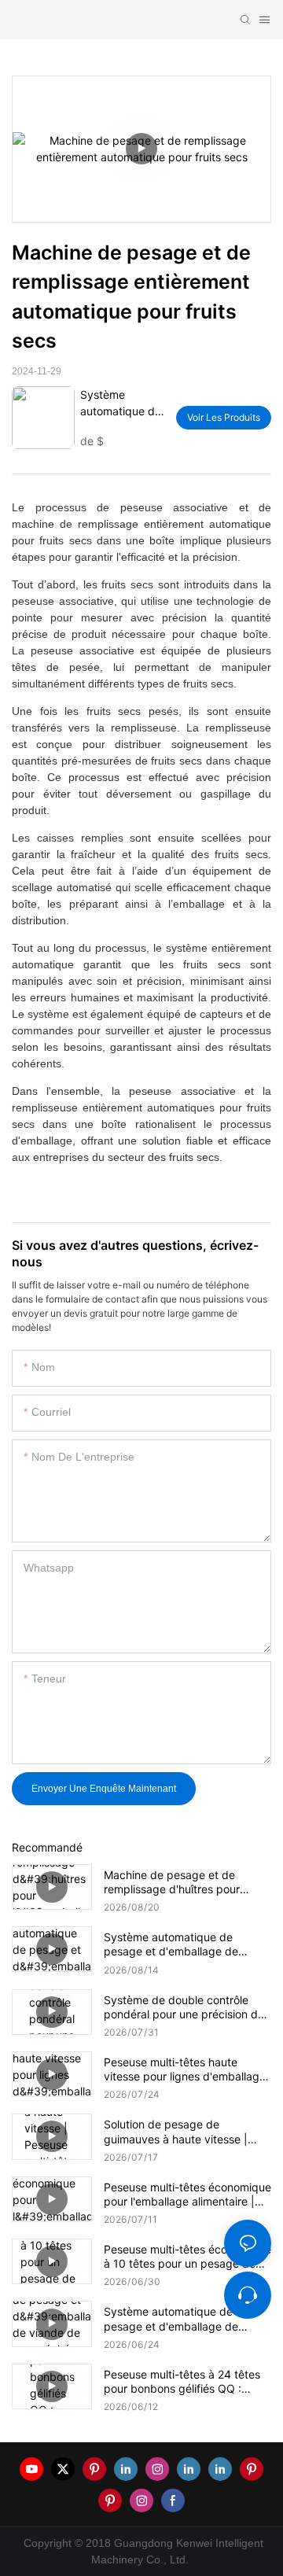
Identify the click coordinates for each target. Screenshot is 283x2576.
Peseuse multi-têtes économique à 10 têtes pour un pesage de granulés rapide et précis (187, 2257)
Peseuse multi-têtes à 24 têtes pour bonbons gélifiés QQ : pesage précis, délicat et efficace (182, 2382)
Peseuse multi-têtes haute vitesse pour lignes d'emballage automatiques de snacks (185, 2069)
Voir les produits (224, 417)
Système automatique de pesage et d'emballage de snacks (171, 1944)
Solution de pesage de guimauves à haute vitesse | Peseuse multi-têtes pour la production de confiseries (176, 2132)
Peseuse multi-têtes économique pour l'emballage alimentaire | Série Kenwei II (187, 2195)
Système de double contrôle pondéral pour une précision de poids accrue (184, 2007)
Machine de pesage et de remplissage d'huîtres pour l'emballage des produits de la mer (181, 1882)
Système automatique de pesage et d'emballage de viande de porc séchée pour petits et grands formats (176, 2319)
